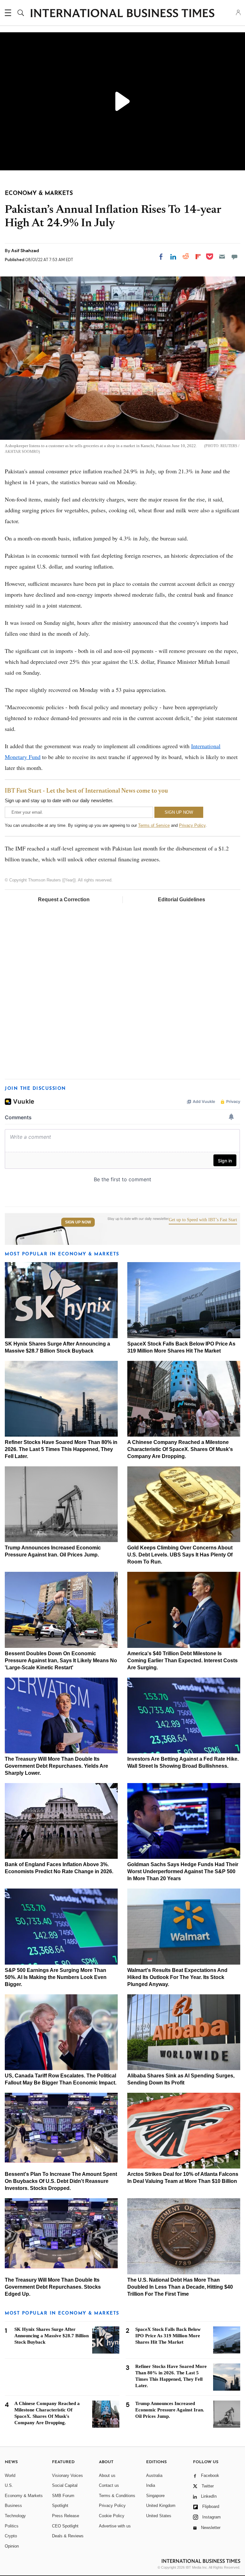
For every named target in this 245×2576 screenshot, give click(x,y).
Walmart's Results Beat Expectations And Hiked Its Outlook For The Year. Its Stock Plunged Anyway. (177, 1977)
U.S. (9, 2485)
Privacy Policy (192, 825)
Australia (154, 2475)
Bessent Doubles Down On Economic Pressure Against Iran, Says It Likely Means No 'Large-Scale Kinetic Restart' (61, 1660)
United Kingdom (161, 2506)
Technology (15, 2516)
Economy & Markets (24, 2496)
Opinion (12, 2546)
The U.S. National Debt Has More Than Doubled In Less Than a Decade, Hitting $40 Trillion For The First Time (180, 2287)
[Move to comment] (234, 257)
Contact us (109, 2485)
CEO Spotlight (65, 2526)
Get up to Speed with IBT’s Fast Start (203, 1220)
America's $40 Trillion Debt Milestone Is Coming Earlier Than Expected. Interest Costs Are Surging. (182, 1660)
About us (107, 2475)
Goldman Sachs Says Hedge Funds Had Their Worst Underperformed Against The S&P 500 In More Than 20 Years (183, 1871)
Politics (12, 2526)
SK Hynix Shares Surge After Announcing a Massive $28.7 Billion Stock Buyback (52, 2336)
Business (13, 2506)
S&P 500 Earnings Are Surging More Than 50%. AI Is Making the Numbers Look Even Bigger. (56, 1977)
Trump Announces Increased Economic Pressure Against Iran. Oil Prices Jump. (170, 2410)
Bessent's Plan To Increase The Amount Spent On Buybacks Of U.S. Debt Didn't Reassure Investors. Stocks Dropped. (61, 2181)
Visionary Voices (67, 2475)
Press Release (66, 2516)
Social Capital (65, 2485)
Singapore (155, 2496)
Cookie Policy (112, 2516)
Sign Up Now (78, 1222)
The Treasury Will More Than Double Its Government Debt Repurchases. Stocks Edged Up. (53, 2287)
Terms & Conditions (117, 2496)
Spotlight (60, 2506)
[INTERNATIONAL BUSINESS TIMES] (122, 14)
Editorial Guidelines (182, 900)
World (10, 2475)
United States (159, 2516)
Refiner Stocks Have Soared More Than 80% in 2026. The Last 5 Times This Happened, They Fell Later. (61, 1449)
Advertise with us (115, 2526)
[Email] (222, 257)
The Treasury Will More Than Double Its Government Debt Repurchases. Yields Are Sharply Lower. (56, 1766)
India (151, 2485)
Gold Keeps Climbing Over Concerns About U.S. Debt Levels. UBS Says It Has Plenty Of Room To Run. (180, 1555)
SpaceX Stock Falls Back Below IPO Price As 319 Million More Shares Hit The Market (168, 2336)
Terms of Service (154, 825)
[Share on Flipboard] (198, 257)
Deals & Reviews (68, 2536)
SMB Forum (63, 2496)
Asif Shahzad (25, 251)
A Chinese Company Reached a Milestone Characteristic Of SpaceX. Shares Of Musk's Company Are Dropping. (180, 1449)
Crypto (11, 2536)
